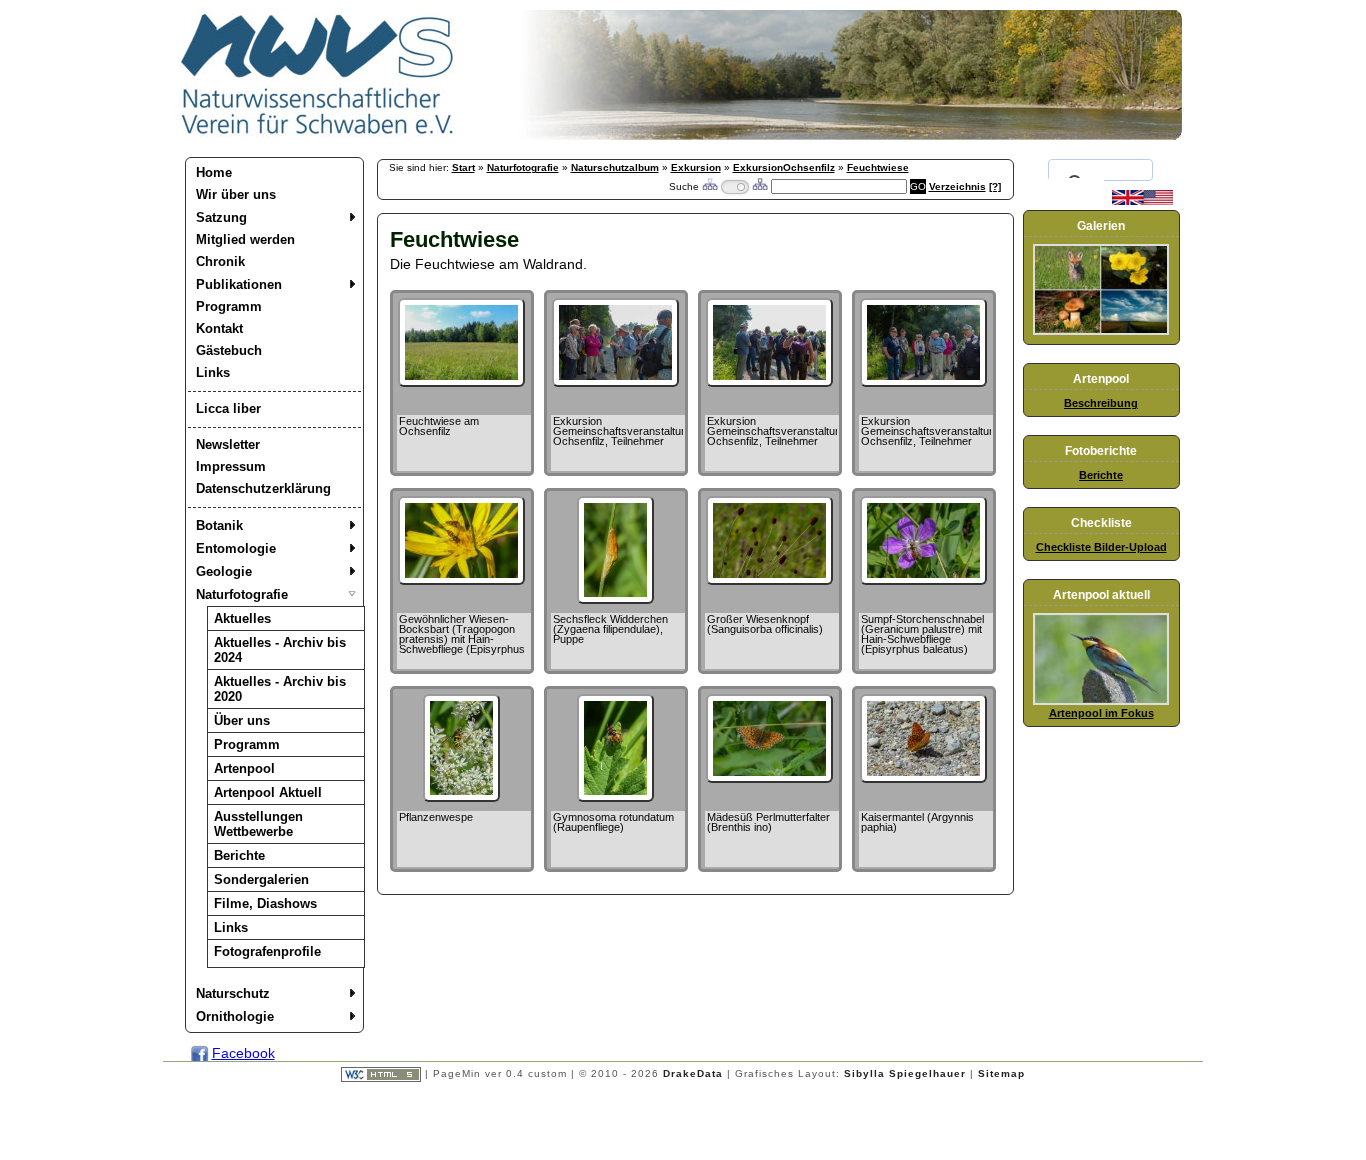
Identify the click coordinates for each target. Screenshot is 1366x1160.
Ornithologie (235, 1016)
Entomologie (236, 548)
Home (214, 172)
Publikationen (239, 284)
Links (213, 372)
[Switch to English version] (1142, 201)
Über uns (242, 720)
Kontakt (219, 328)
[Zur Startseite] (318, 135)
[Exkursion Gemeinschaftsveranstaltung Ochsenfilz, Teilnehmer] (615, 382)
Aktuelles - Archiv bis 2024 (280, 650)
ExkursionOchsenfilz (784, 167)
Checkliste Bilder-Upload (1101, 547)
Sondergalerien (261, 879)
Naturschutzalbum (615, 167)
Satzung (221, 217)
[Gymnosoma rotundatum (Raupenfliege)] (615, 797)
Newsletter (228, 444)
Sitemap (1001, 1073)
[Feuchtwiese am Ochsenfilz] (461, 382)
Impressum (231, 466)
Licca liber (228, 408)
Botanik (219, 525)
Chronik (220, 261)
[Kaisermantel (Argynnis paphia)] (923, 778)
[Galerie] (1101, 331)
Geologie (224, 571)
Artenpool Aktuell (268, 792)
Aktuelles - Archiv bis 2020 (280, 689)
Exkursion (696, 167)
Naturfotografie (242, 594)
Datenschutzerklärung (263, 488)
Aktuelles (242, 618)
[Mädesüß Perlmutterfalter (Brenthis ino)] (769, 778)
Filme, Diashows (265, 903)
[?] (995, 186)
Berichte (239, 855)
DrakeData (693, 1073)
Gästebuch (229, 350)
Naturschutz (233, 993)
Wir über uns (236, 194)
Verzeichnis (957, 186)
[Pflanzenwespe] (461, 797)
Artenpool (244, 768)
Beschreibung (1101, 403)
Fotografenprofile (267, 951)
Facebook (243, 1053)
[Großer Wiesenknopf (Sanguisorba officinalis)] (769, 580)
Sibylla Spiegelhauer (905, 1073)
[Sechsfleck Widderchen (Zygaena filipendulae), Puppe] (615, 599)
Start (463, 167)
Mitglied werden (245, 239)
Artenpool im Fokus (1101, 713)
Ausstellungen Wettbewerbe (258, 824)
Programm (229, 306)
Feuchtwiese (878, 167)
